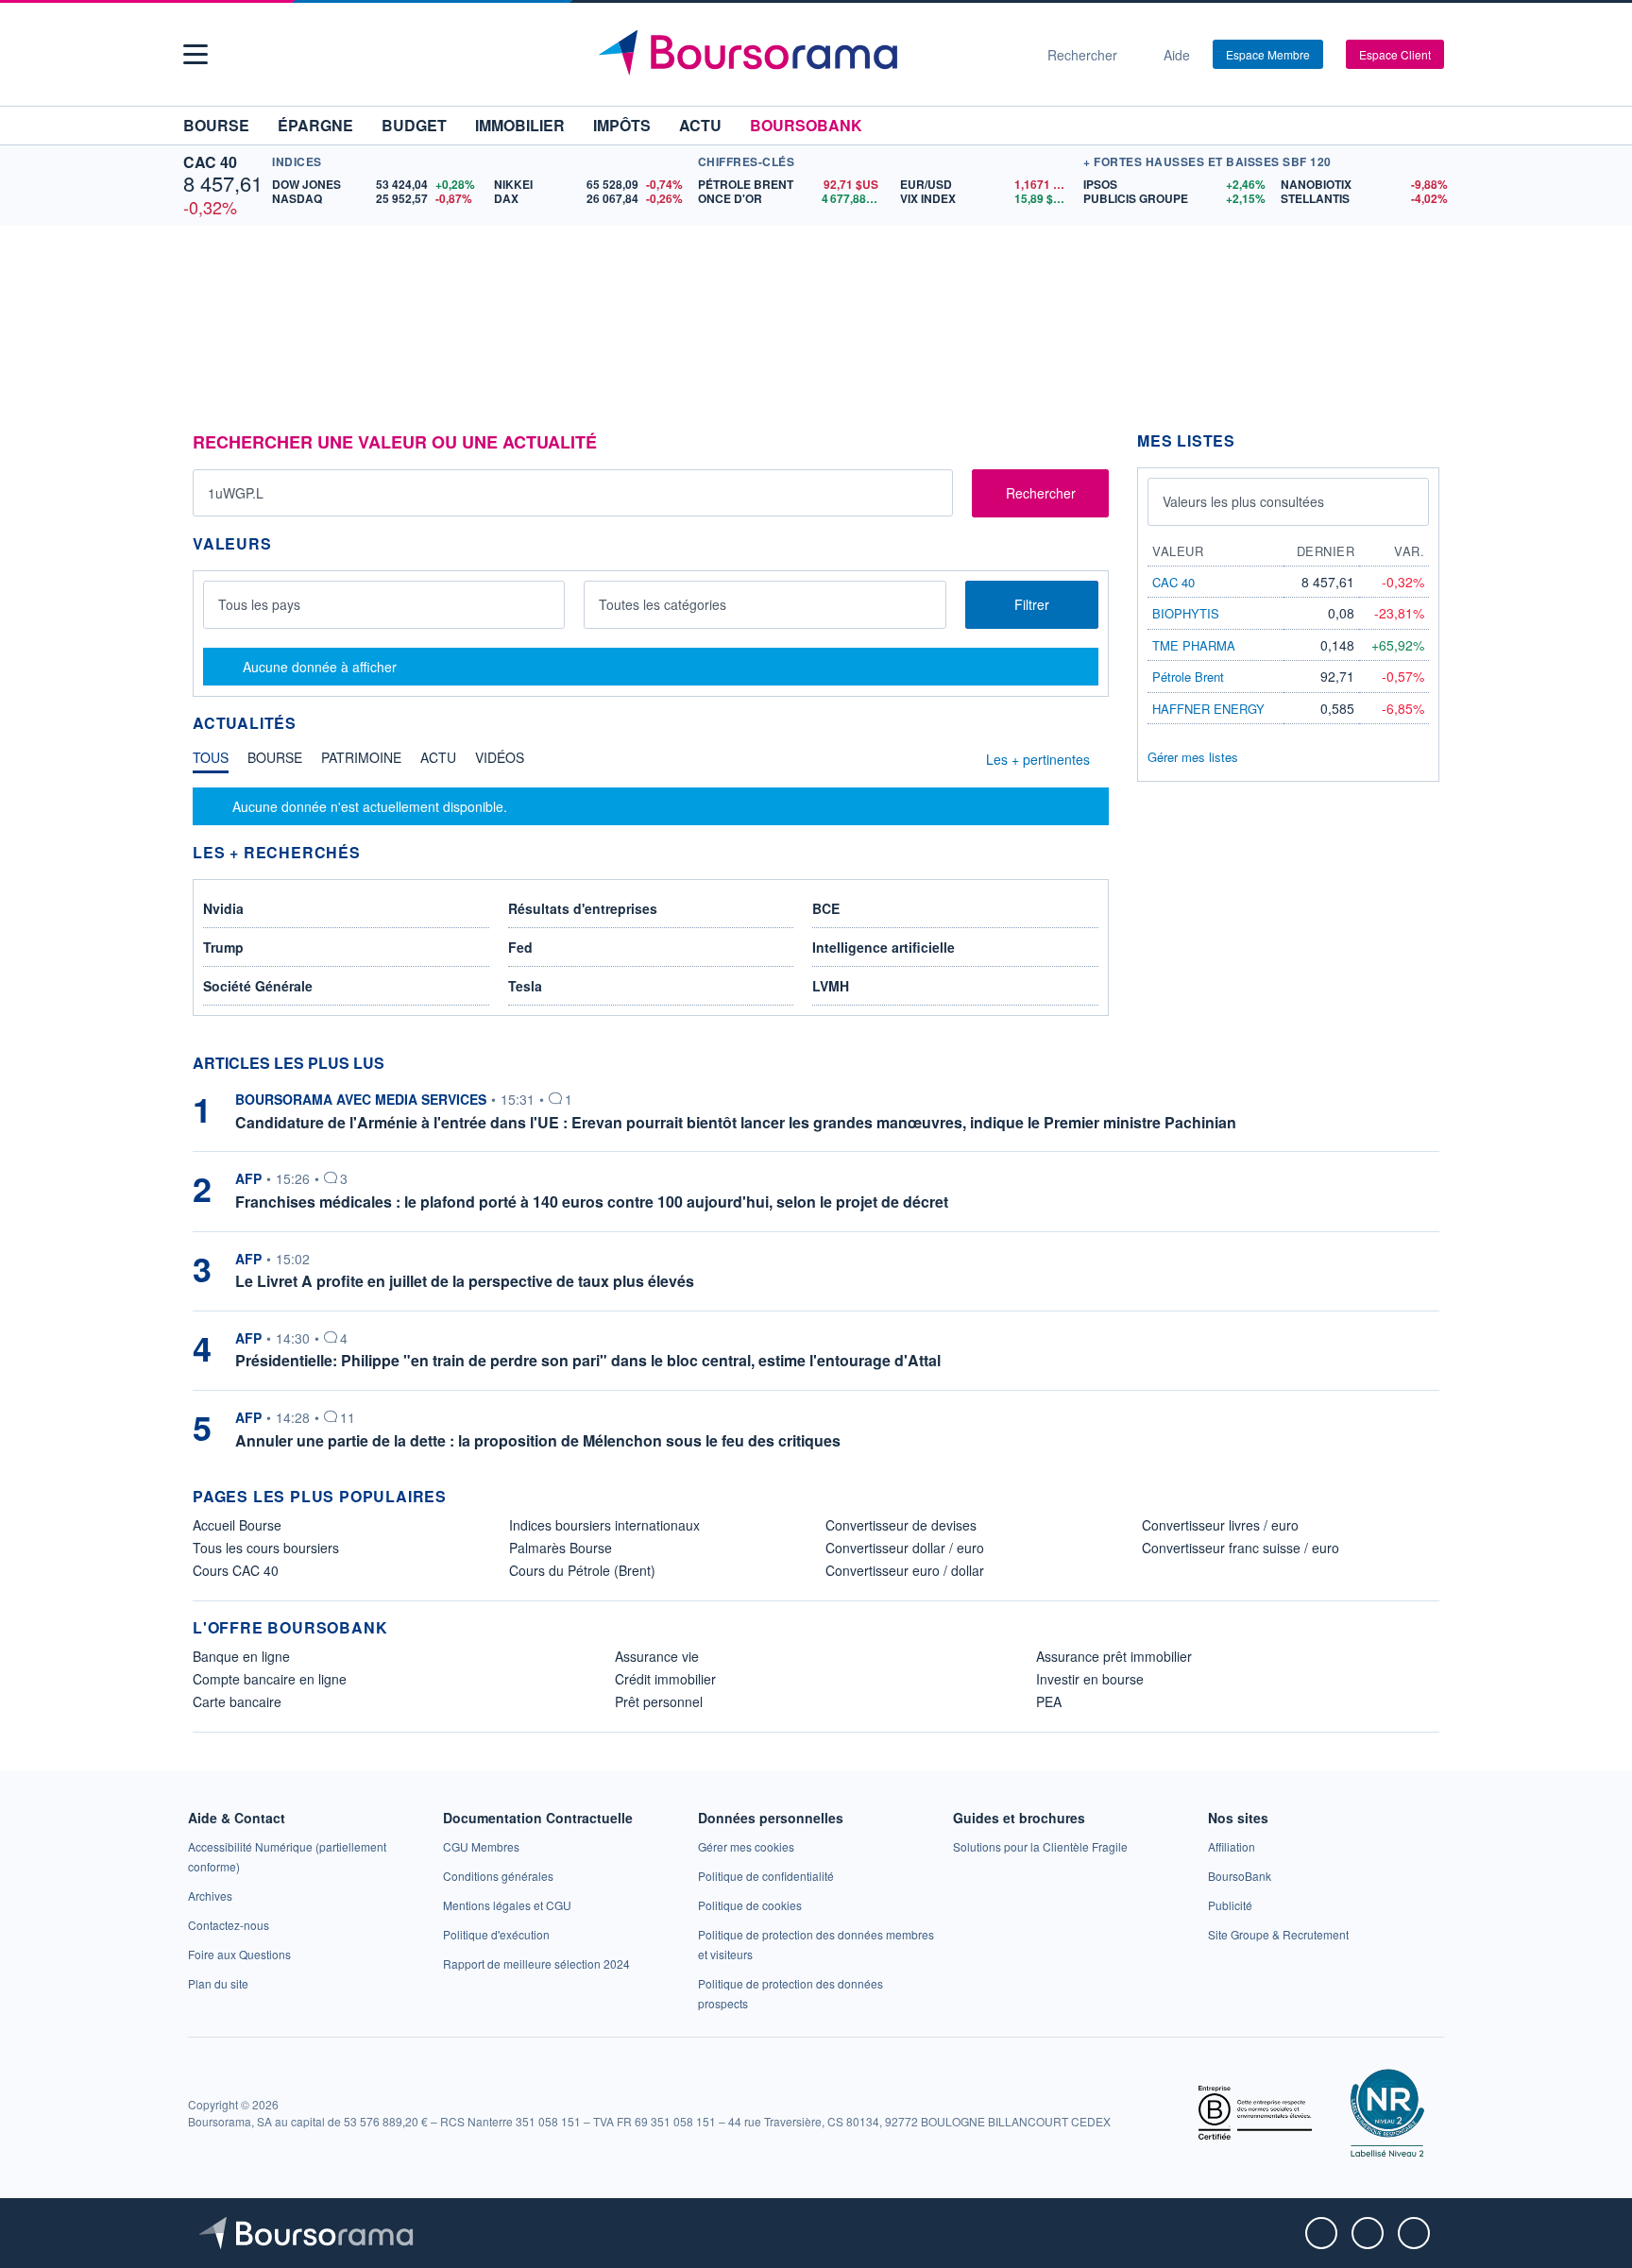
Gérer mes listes (1193, 757)
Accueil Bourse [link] (237, 1525)
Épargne (315, 125)
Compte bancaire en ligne (270, 1679)
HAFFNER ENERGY (1208, 709)
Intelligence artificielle (884, 947)
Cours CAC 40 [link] (236, 1570)
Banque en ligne (241, 1656)
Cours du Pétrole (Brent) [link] (582, 1570)
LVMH (831, 986)
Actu (700, 125)
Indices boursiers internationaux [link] (604, 1525)
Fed (520, 947)
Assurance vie (657, 1656)
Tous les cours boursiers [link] (266, 1548)
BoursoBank (806, 125)
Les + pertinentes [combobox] (1038, 759)
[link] (210, 1896)
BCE (826, 908)
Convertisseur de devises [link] (901, 1525)
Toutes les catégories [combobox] (663, 604)
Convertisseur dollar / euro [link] (905, 1548)
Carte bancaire (237, 1701)
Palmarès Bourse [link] (561, 1548)
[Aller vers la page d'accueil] (808, 55)
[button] (195, 54)
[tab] (211, 762)
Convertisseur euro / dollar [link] (905, 1570)
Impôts (622, 125)
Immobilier (520, 125)
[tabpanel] (651, 806)
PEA (1049, 1701)
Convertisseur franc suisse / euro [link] (1241, 1548)
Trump (223, 947)
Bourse (216, 125)
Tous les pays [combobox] (259, 604)
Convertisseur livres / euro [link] (1220, 1525)
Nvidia (223, 908)
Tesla (525, 986)
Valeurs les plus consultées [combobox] (1243, 501)
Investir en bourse (1090, 1679)
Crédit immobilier (665, 1679)
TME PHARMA (1194, 645)
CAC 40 (210, 162)
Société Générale (258, 986)
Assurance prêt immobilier (1114, 1656)
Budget (414, 125)
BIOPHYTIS (1186, 613)
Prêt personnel (659, 1701)
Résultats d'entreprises (583, 908)
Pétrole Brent (1188, 677)
